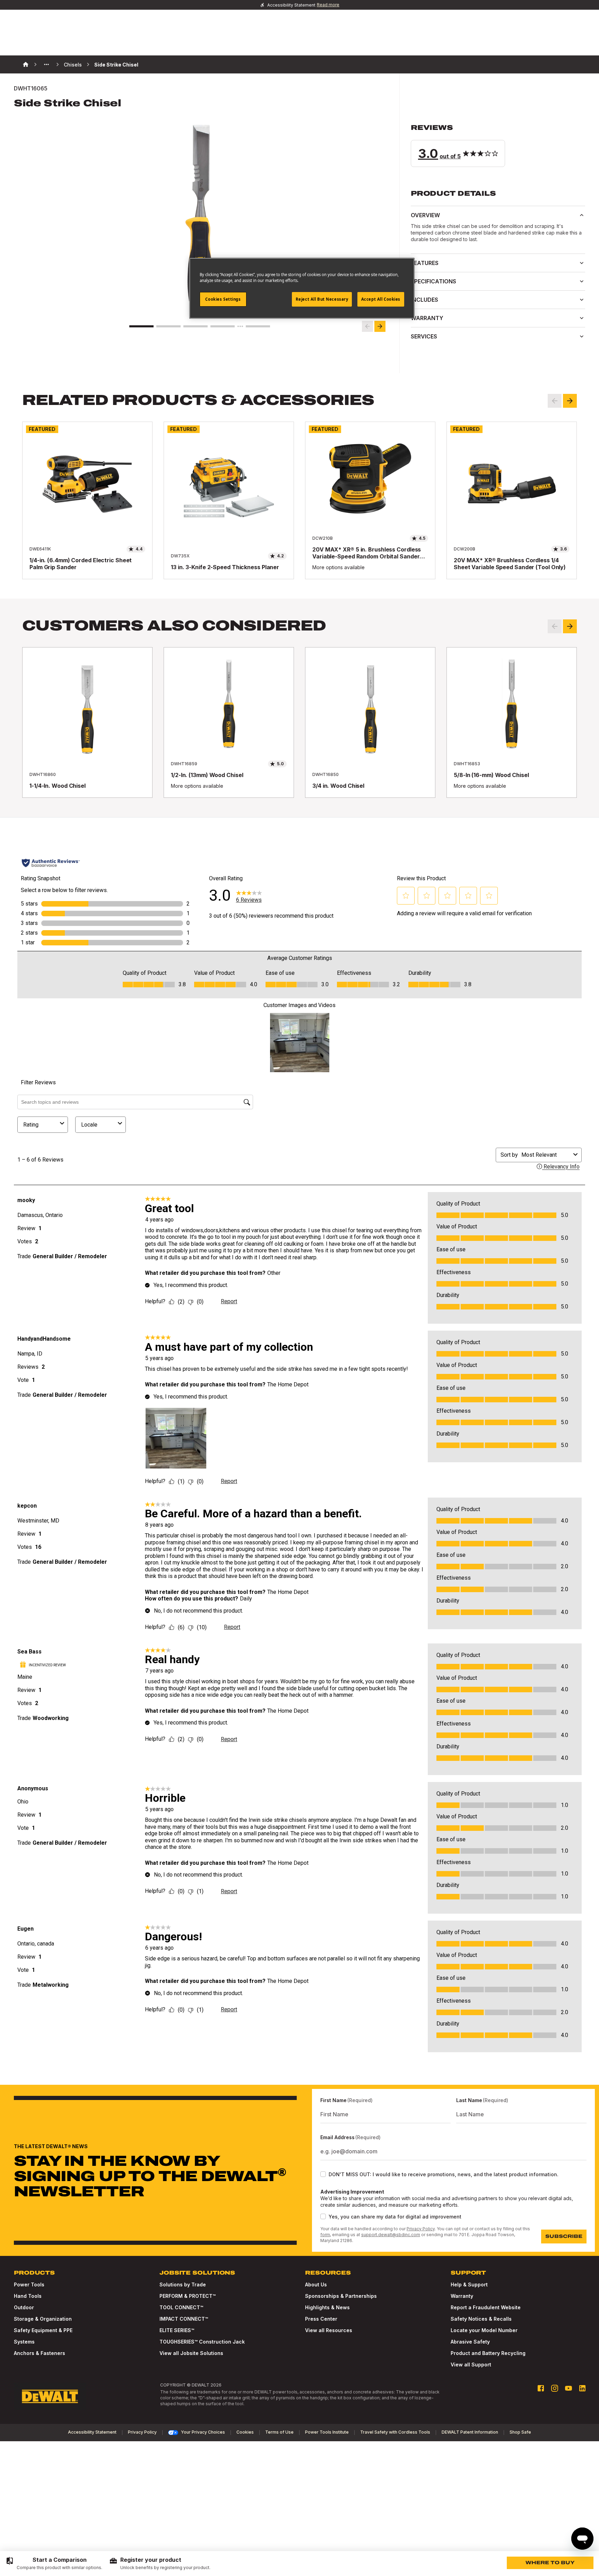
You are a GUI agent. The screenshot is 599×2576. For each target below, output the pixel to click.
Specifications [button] (433, 281)
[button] (498, 145)
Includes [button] (424, 300)
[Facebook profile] (541, 2388)
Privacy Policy (421, 2229)
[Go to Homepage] (50, 2397)
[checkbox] (323, 2174)
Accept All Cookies (381, 299)
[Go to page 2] (168, 326)
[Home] (26, 64)
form (325, 2235)
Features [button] (425, 263)
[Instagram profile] (555, 2388)
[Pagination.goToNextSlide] (570, 626)
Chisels (73, 65)
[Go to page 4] (223, 326)
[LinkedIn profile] (582, 2388)
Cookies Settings (223, 299)
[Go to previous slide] (367, 326)
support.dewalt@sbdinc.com (391, 2235)
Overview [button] (425, 215)
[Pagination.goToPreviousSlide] (555, 626)
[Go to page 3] (196, 326)
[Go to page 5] (258, 326)
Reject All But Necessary (322, 299)
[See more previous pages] (46, 64)
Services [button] (424, 336)
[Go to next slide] (380, 326)
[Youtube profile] (568, 2388)
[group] (54, 2564)
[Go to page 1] (141, 326)
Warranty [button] (427, 318)
